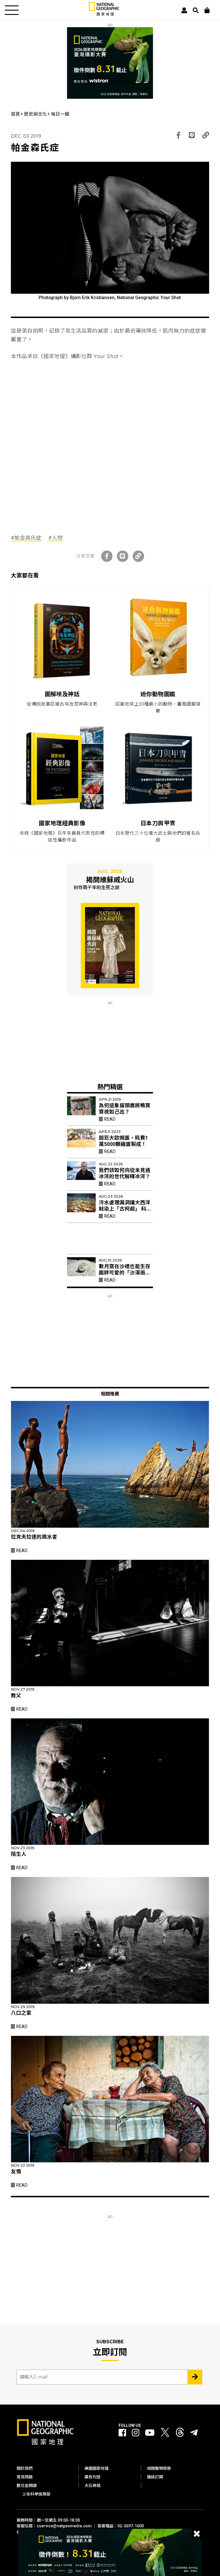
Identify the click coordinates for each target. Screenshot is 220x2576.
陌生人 (19, 1854)
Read (109, 1119)
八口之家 (21, 2013)
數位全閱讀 (27, 2486)
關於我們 (25, 2468)
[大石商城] (207, 10)
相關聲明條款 (159, 2468)
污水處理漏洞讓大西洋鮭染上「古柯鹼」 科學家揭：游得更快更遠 (125, 1209)
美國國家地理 (97, 2468)
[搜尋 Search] (196, 10)
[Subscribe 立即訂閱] (195, 2377)
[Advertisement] (110, 405)
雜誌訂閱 (155, 2477)
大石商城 (93, 2486)
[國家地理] (104, 14)
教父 (16, 1695)
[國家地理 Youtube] (150, 2433)
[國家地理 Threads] (180, 2434)
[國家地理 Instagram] (135, 2433)
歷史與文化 (36, 114)
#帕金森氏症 (26, 538)
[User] (184, 10)
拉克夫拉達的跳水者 (34, 1537)
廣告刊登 (93, 2477)
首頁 (16, 114)
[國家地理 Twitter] (165, 2434)
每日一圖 (60, 114)
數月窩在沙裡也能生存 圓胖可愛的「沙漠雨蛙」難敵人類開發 (126, 1273)
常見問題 (25, 2477)
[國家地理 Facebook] (122, 2433)
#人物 (56, 538)
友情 (16, 2172)
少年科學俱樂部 (36, 2494)
